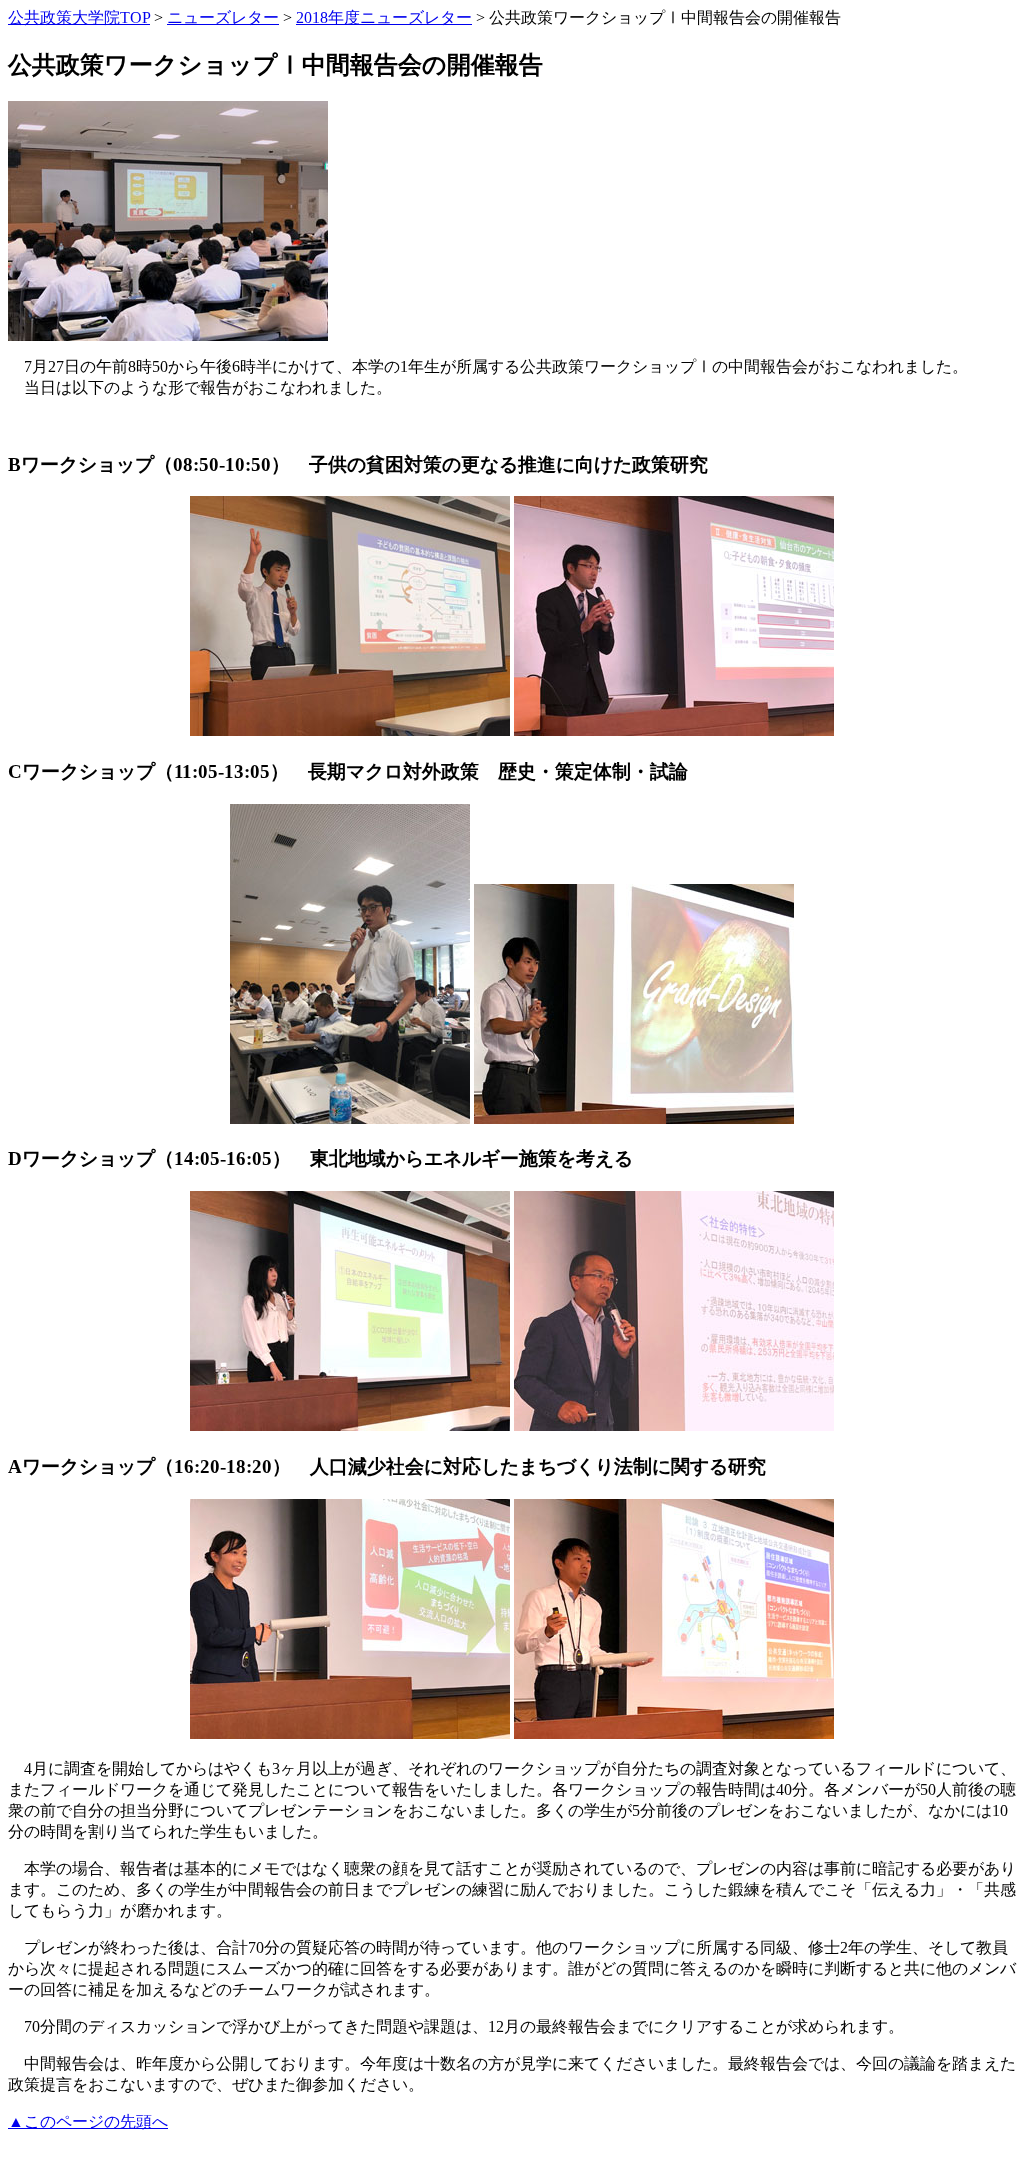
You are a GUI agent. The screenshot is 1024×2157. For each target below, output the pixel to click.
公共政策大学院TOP (79, 17)
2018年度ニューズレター (384, 17)
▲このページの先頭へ (88, 2121)
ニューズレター (223, 17)
